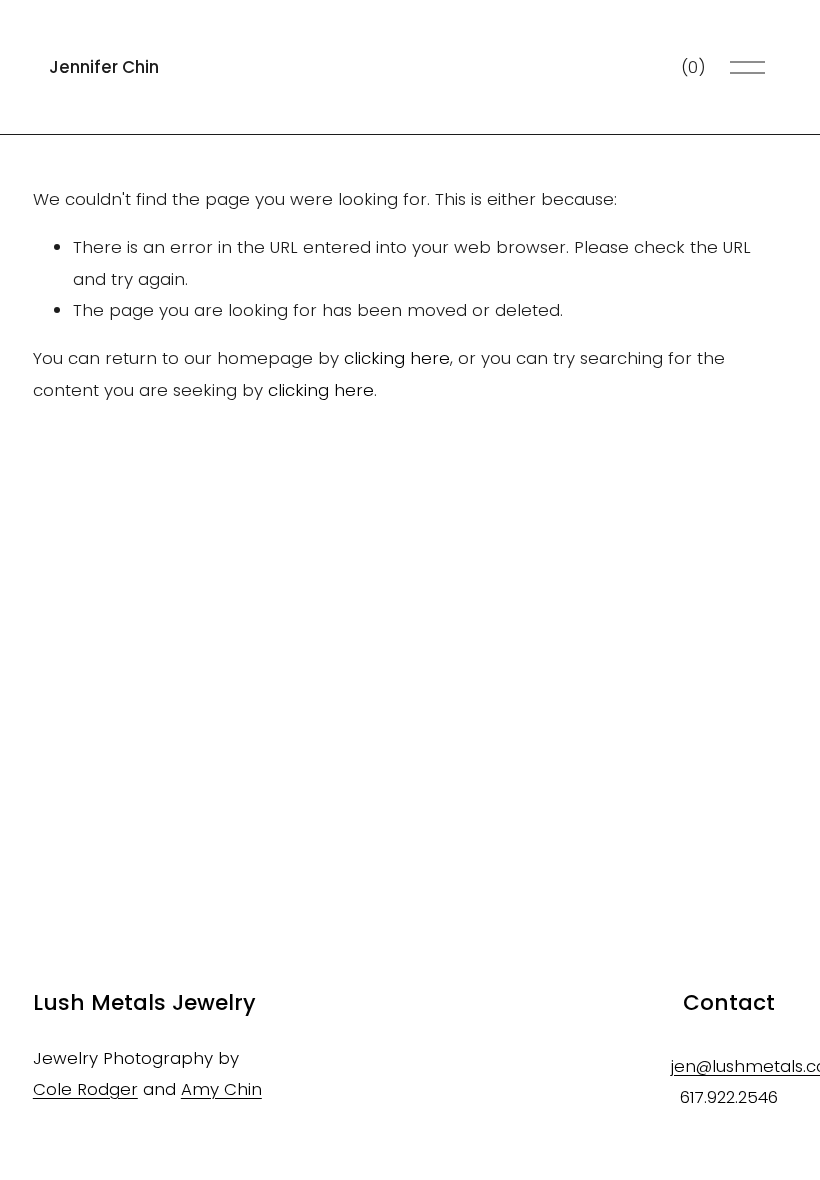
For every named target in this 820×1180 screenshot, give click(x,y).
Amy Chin (221, 1089)
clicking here (397, 358)
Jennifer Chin (104, 67)
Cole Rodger (85, 1089)
